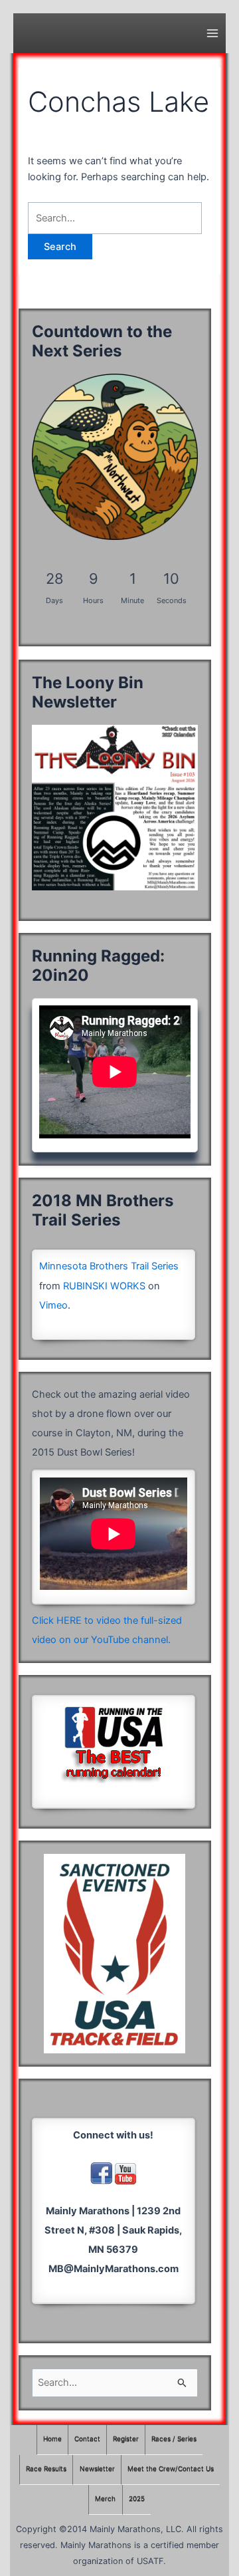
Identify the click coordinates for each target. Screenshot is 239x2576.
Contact (87, 2439)
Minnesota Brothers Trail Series (109, 1266)
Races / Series (174, 2439)
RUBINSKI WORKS (104, 1286)
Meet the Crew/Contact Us (171, 2469)
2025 (137, 2499)
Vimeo (53, 1305)
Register (126, 2439)
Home (52, 2439)
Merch (105, 2499)
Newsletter (97, 2469)
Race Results (46, 2469)
